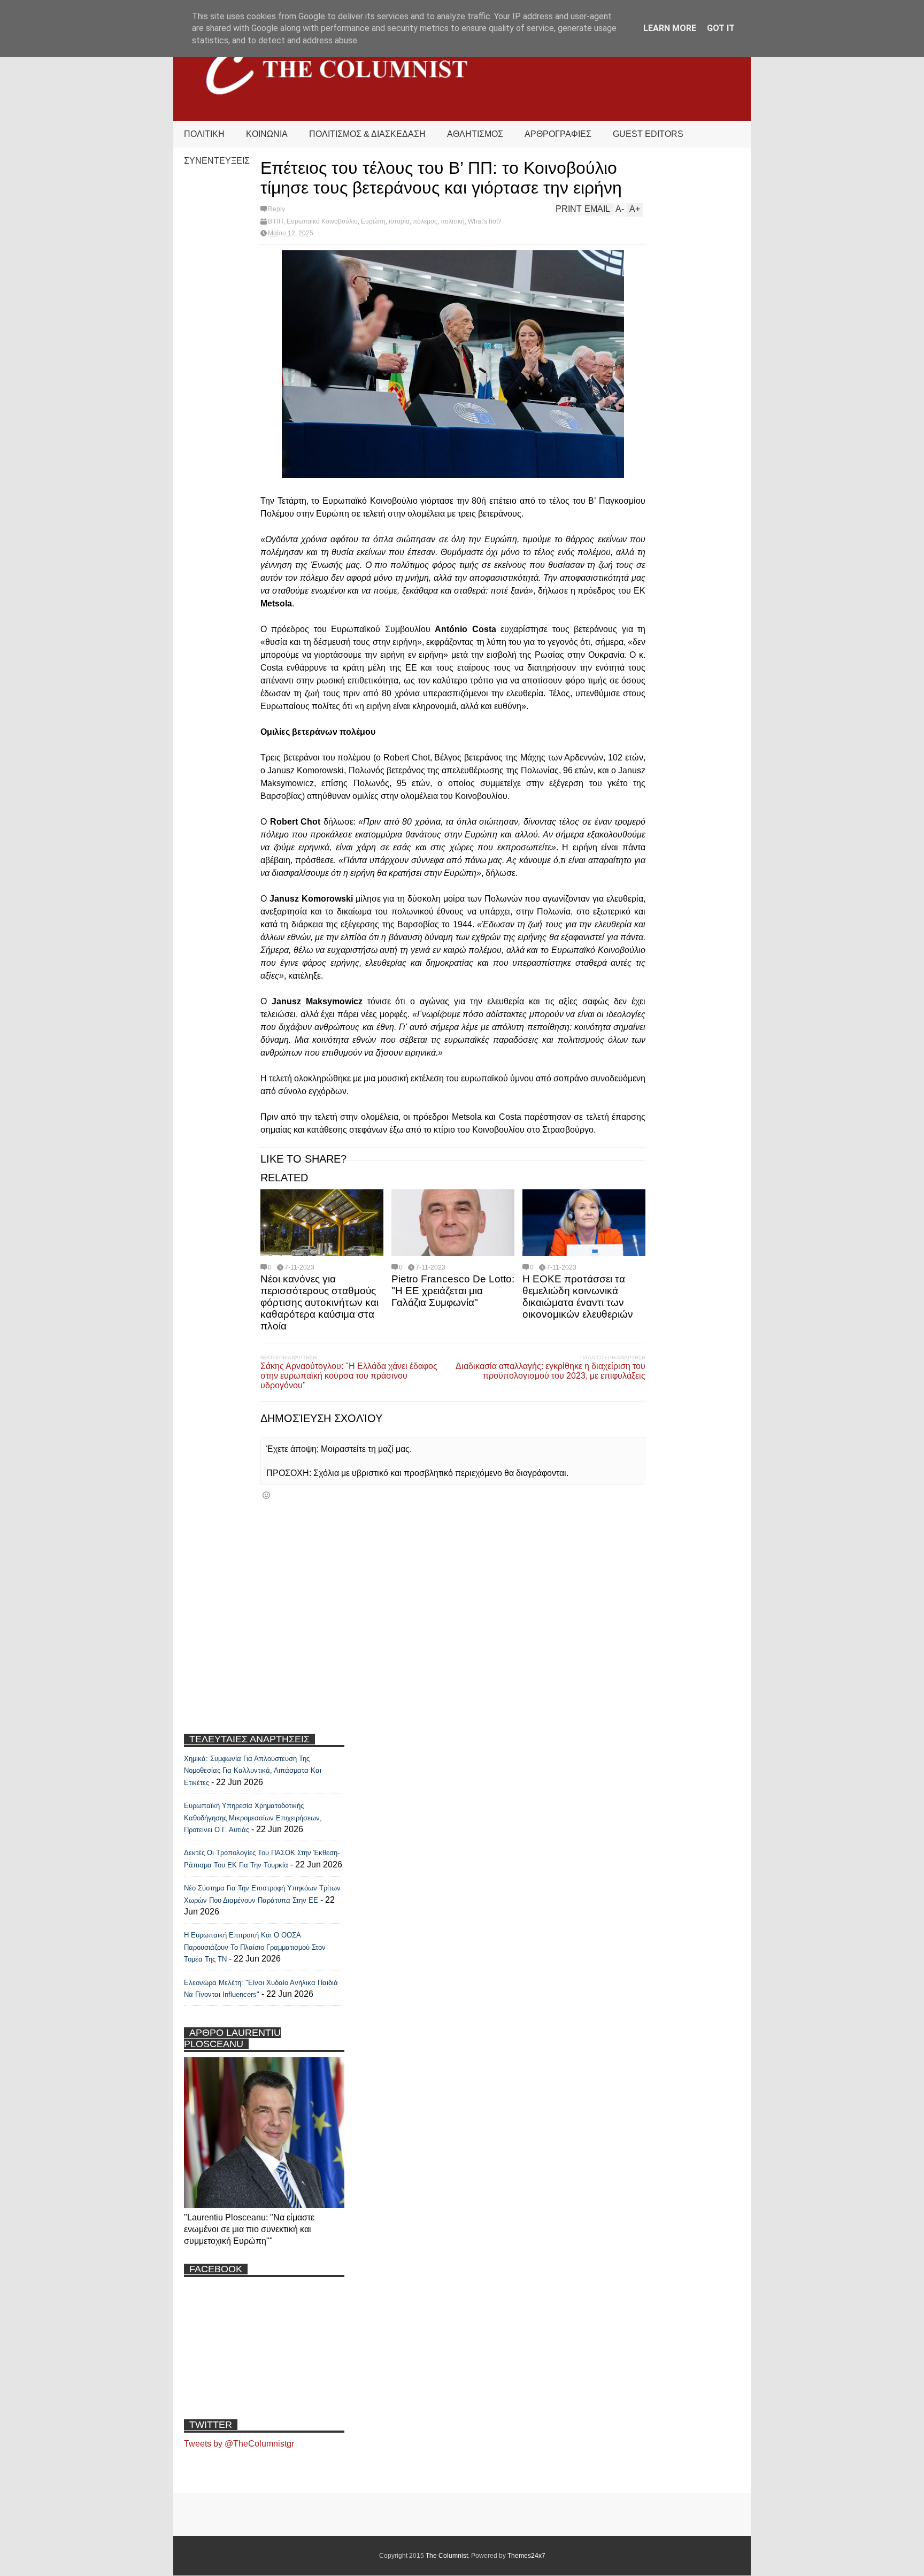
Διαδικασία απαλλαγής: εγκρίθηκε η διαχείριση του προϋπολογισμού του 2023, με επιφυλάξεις (550, 1371)
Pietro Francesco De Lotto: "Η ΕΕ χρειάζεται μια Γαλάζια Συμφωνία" (453, 1291)
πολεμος (425, 221)
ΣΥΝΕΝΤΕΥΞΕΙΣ (217, 161)
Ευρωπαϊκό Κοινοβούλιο (322, 221)
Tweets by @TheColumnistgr (239, 2444)
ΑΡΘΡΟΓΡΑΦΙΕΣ (558, 134)
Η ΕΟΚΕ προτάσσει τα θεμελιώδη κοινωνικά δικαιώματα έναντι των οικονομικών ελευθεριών (578, 1297)
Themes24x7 (526, 2556)
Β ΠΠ (276, 221)
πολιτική (453, 221)
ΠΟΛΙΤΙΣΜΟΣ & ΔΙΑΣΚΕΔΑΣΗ (367, 134)
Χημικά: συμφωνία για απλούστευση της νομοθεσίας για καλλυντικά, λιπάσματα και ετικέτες (253, 1771)
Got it (721, 28)
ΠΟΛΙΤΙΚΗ (204, 134)
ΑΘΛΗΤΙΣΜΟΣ (475, 134)
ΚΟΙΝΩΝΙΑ (267, 134)
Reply (276, 209)
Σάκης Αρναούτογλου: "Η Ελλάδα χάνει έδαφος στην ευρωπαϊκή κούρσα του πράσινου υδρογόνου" (349, 1376)
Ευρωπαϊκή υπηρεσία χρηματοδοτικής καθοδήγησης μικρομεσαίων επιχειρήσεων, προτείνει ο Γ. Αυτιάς (253, 1818)
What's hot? (485, 221)
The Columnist (447, 2556)
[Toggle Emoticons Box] (266, 1495)
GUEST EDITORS (648, 134)
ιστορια (399, 221)
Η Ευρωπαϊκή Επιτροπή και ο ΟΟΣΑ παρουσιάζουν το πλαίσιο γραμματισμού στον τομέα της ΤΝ (255, 1947)
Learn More (670, 28)
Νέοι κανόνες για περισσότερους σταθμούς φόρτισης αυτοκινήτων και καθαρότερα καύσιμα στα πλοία (319, 1302)
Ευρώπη (373, 221)
